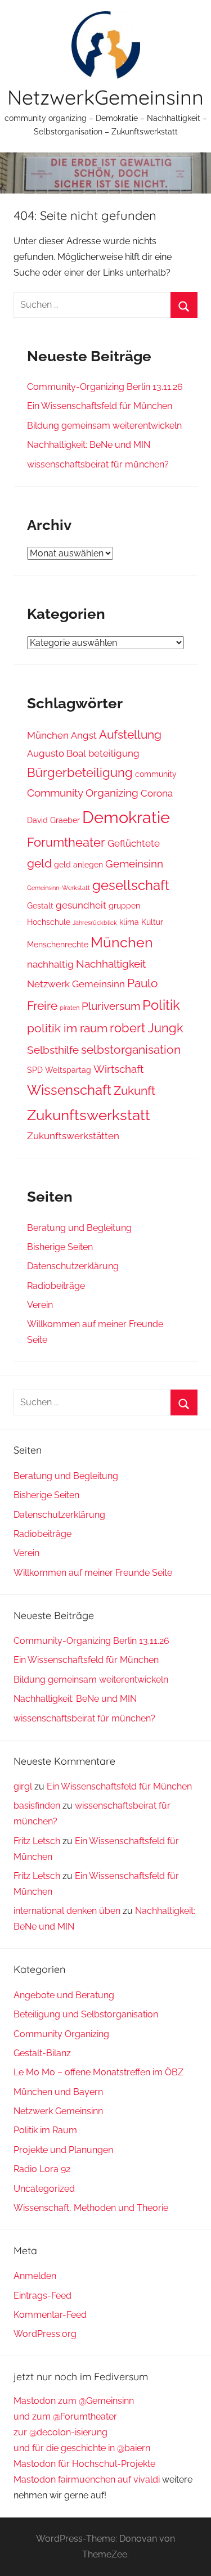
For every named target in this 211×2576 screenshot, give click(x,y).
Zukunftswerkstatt (89, 1115)
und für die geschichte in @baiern (82, 2448)
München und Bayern (58, 2092)
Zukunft (134, 1091)
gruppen (124, 906)
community (156, 774)
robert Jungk (147, 1028)
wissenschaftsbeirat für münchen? (98, 464)
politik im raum (67, 1028)
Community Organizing (83, 793)
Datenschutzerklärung (73, 1266)
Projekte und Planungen (63, 2150)
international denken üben (67, 1911)
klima (129, 922)
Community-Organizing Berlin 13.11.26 (105, 387)
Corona (157, 793)
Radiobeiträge (56, 1286)
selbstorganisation (131, 1049)
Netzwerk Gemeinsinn (76, 984)
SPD (35, 1070)
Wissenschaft (69, 1090)
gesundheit (81, 905)
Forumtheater (66, 842)
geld (39, 863)
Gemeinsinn (134, 864)
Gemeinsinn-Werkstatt (59, 888)
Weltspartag (68, 1070)
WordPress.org (45, 2334)
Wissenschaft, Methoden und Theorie (91, 2208)
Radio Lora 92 (42, 2169)
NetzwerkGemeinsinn (105, 97)
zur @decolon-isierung (60, 2432)
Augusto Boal (57, 753)
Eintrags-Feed (42, 2296)
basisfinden (37, 1806)
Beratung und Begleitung (79, 1228)
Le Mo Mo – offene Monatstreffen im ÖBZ (98, 2072)
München (48, 735)
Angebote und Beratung (64, 1995)
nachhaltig (50, 964)
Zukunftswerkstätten (73, 1136)
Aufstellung (130, 734)
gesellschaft (131, 885)
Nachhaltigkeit (111, 964)
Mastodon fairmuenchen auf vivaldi (87, 2480)
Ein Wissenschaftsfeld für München (100, 406)
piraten (69, 1008)
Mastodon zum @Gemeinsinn (74, 2401)
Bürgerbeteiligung (80, 772)
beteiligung (114, 753)
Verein (40, 1305)
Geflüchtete (134, 843)
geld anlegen (78, 865)
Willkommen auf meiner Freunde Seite (93, 1573)
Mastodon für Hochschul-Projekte (84, 2464)
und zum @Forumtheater (65, 2417)
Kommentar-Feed (50, 2315)
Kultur (152, 922)
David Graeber (53, 820)
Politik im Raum (45, 2130)
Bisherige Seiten (60, 1247)
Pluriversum (111, 1006)
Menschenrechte (58, 945)
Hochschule (49, 922)
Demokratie (126, 817)
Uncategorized (44, 2189)
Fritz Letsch (37, 1841)
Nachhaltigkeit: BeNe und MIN (89, 445)
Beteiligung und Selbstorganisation (86, 2014)
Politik (161, 1005)
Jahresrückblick (95, 923)
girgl (23, 1786)
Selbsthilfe (53, 1050)
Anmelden (35, 2276)
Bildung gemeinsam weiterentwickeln (104, 426)
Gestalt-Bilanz (42, 2053)
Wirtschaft (118, 1069)
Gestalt (40, 906)
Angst (84, 735)
